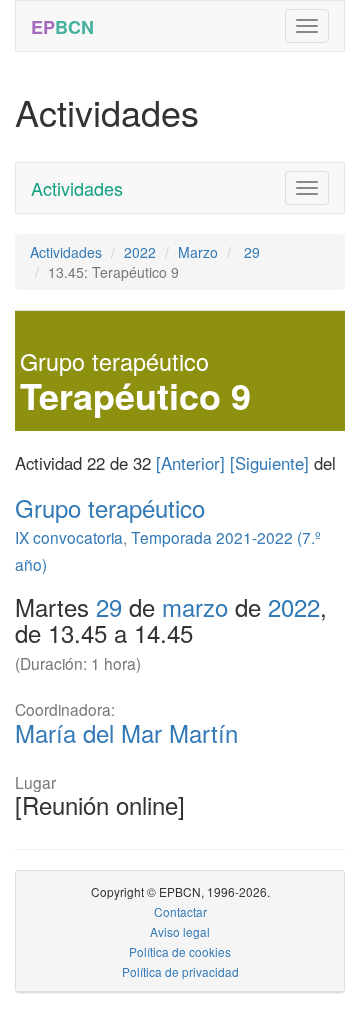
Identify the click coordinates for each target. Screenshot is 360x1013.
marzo (195, 606)
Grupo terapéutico (110, 507)
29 (250, 252)
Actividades (77, 188)
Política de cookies (180, 951)
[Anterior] (190, 463)
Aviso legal (180, 931)
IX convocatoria (69, 537)
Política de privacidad (180, 971)
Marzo (198, 252)
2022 (140, 252)
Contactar (180, 911)
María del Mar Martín (126, 732)
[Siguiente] (269, 463)
